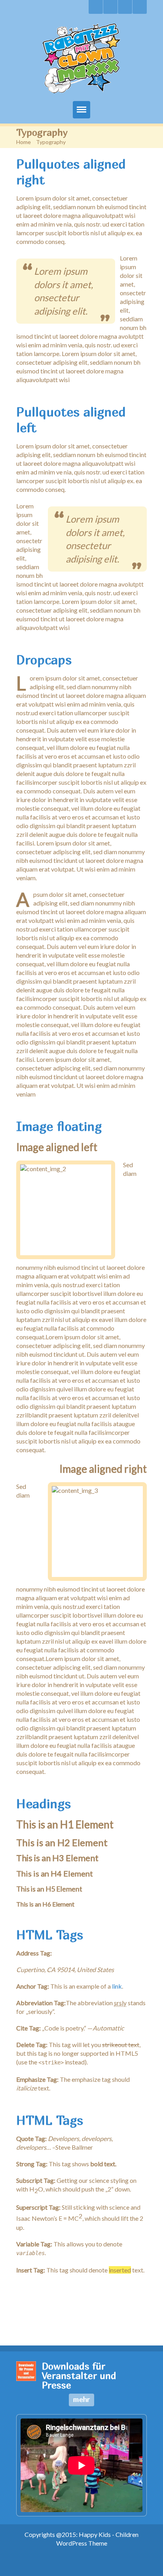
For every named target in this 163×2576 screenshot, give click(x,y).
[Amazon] (140, 7)
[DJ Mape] (110, 7)
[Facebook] (125, 7)
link (117, 1986)
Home (24, 142)
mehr (81, 2399)
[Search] (96, 7)
